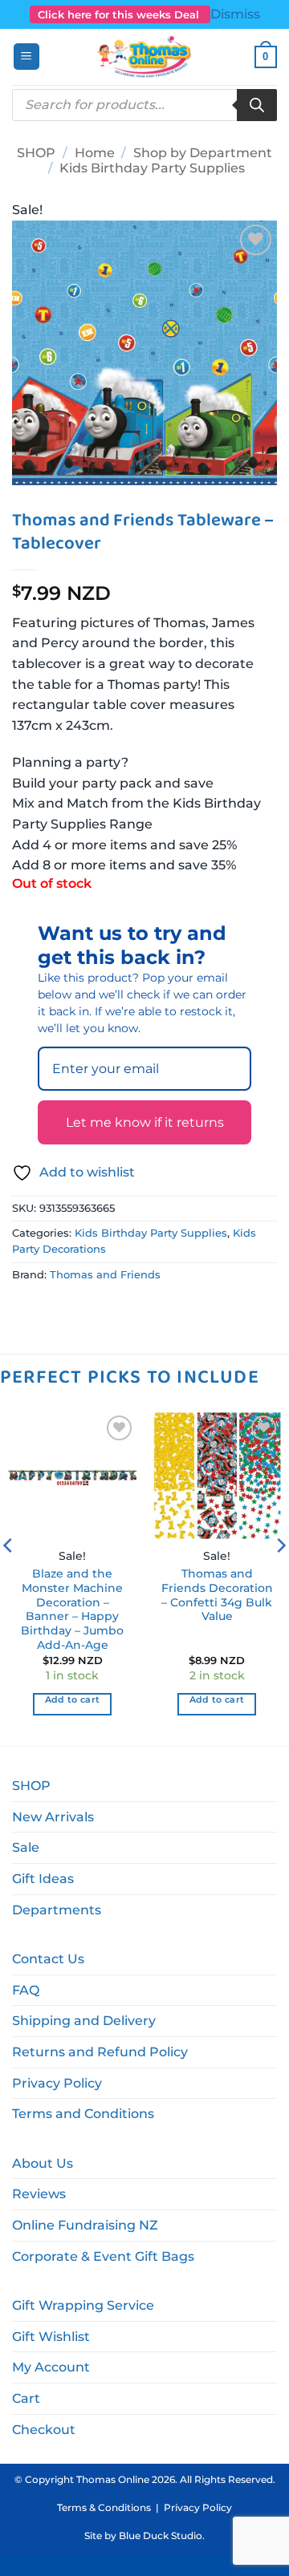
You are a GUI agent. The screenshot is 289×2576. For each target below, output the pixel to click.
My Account (51, 2367)
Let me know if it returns (145, 1122)
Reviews (39, 2194)
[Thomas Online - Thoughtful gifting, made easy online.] (145, 57)
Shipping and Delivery (84, 2021)
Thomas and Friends (105, 1275)
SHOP (36, 153)
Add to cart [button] (73, 1699)
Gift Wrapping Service (83, 2305)
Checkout (44, 2430)
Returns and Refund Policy (100, 2052)
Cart (26, 2398)
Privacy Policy (57, 2083)
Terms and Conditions (83, 2114)
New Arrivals (53, 1817)
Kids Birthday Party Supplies (152, 168)
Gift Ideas (43, 1879)
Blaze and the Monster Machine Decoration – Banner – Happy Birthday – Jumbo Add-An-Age (72, 1609)
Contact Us (48, 1959)
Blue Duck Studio (161, 2535)
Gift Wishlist (51, 2337)
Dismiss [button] (235, 14)
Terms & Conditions (104, 2507)
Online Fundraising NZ (85, 2225)
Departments (57, 1910)
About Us (43, 2163)
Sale (26, 1847)
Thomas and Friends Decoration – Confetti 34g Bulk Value (217, 1595)
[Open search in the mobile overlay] (144, 105)
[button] (26, 57)
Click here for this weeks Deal (120, 14)
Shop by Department (203, 153)
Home (95, 153)
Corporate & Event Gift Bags (103, 2256)
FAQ (26, 1990)
